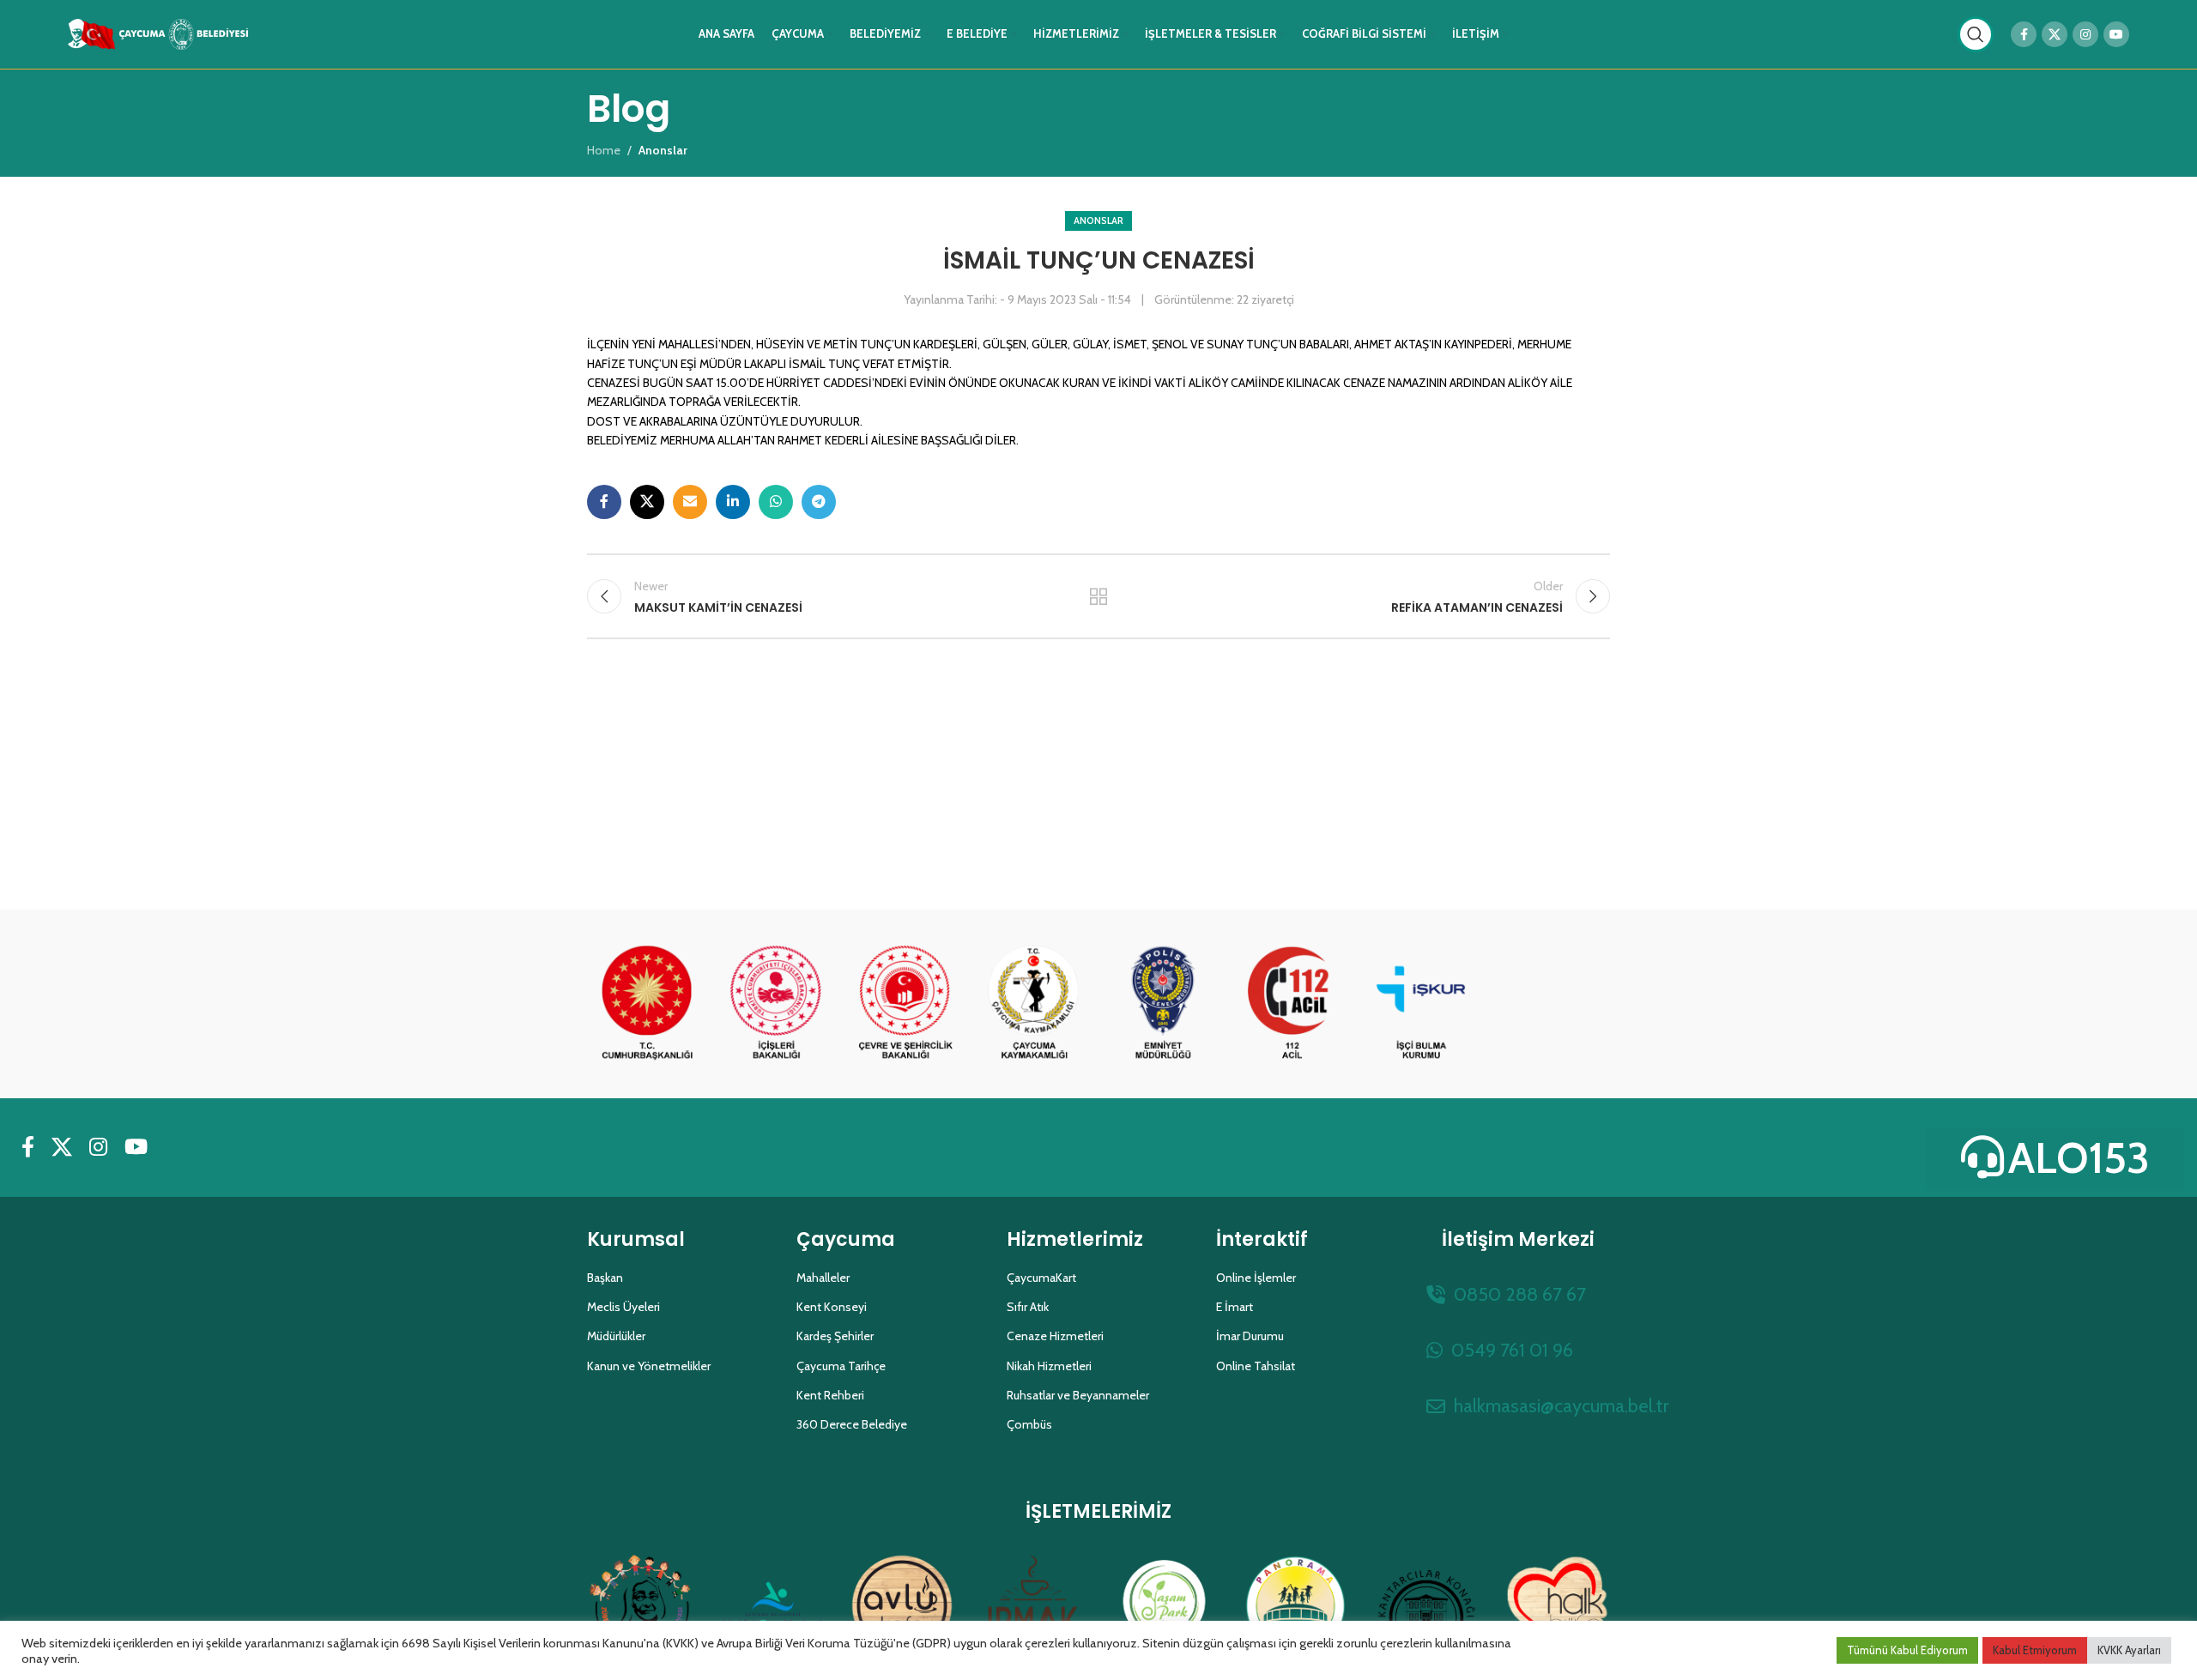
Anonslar (1098, 221)
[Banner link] (647, 1004)
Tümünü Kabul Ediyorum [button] (1907, 1650)
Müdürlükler (616, 1336)
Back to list (1099, 596)
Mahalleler (823, 1278)
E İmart (1235, 1307)
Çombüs (1029, 1424)
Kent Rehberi (830, 1395)
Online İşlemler (1256, 1278)
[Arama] (1976, 34)
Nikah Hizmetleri (1049, 1366)
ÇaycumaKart (1041, 1278)
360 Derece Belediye (852, 1424)
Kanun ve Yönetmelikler (649, 1366)
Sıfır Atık (1028, 1307)
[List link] (1518, 1294)
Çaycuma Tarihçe (841, 1366)
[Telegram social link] (819, 502)
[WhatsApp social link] (776, 502)
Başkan (605, 1278)
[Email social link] (690, 502)
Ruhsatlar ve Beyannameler (1078, 1395)
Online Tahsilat (1256, 1366)
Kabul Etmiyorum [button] (2035, 1650)
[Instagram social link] (2085, 34)
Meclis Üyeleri (623, 1307)
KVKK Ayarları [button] (2129, 1650)
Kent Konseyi (832, 1307)
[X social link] (2055, 34)
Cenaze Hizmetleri (1055, 1336)
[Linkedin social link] (733, 502)
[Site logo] (158, 33)
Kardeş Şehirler (835, 1336)
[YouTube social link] (2116, 34)
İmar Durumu (1250, 1336)
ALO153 (2079, 1158)
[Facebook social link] (2024, 34)
